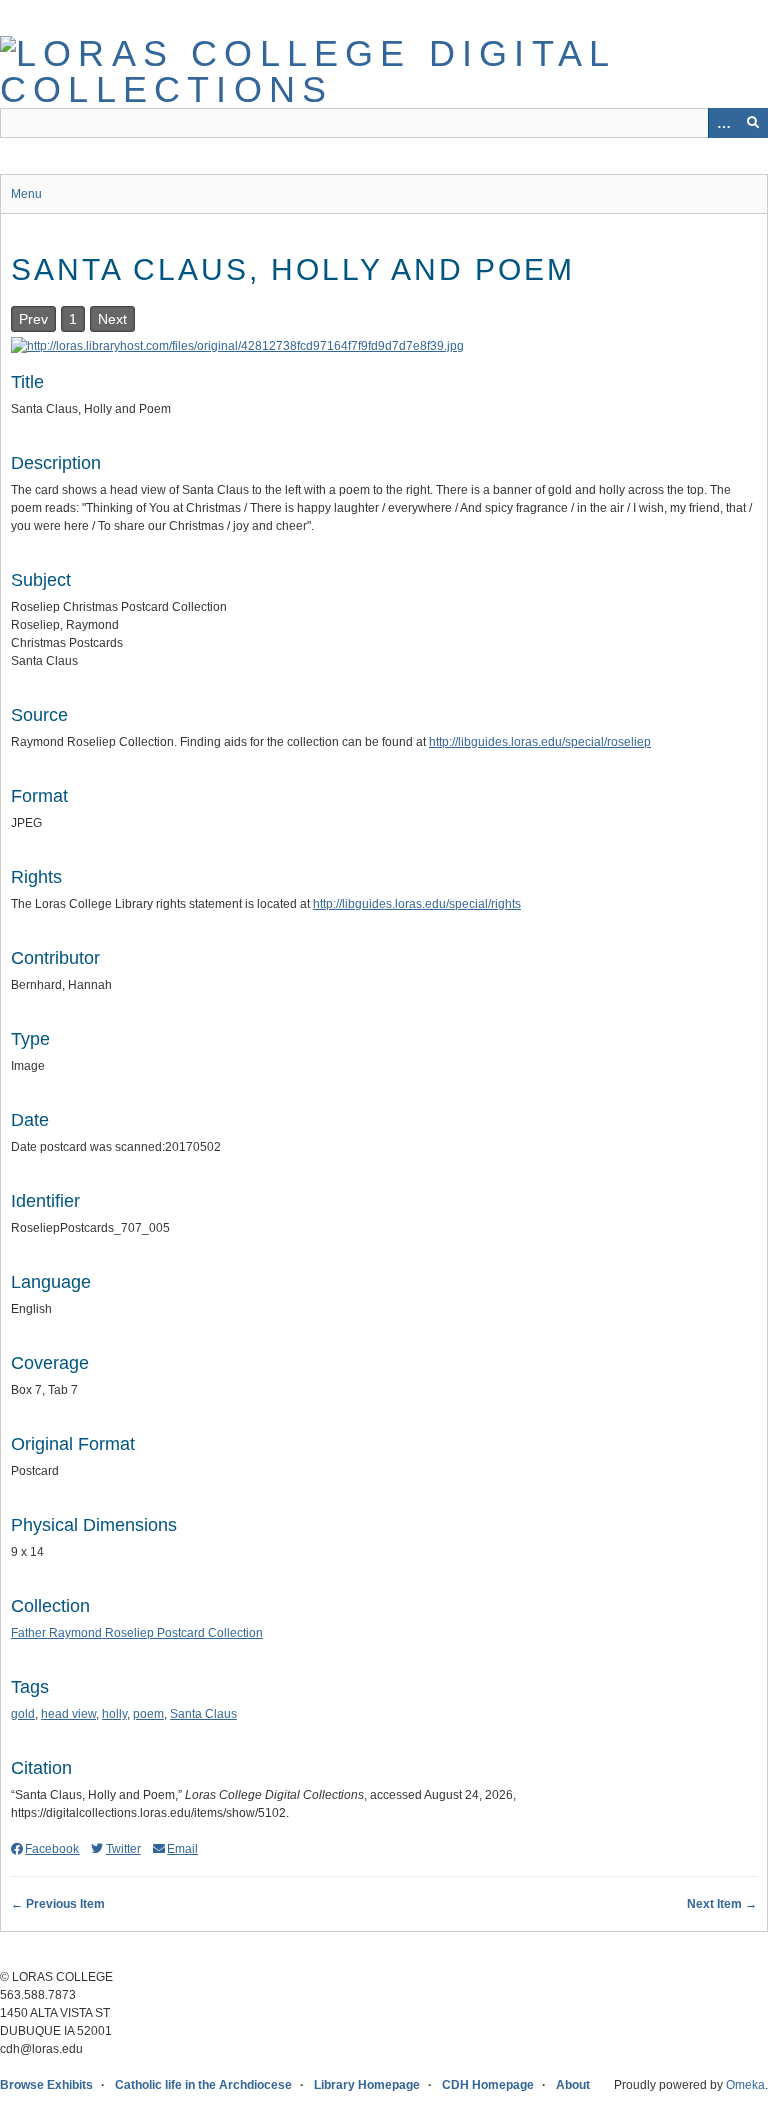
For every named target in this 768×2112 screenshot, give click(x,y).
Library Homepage (367, 2085)
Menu (26, 194)
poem (148, 1714)
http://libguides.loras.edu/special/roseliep (540, 742)
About (573, 2085)
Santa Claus (203, 1714)
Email (182, 1849)
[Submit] (753, 123)
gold (23, 1714)
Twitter (123, 1849)
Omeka (745, 2085)
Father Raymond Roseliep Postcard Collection (137, 1633)
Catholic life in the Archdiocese (203, 2085)
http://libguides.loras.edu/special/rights (417, 904)
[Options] (723, 123)
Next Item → (722, 1904)
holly (114, 1714)
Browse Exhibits (46, 2085)
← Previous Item (58, 1904)
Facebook (52, 1849)
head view (68, 1714)
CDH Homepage (488, 2085)
